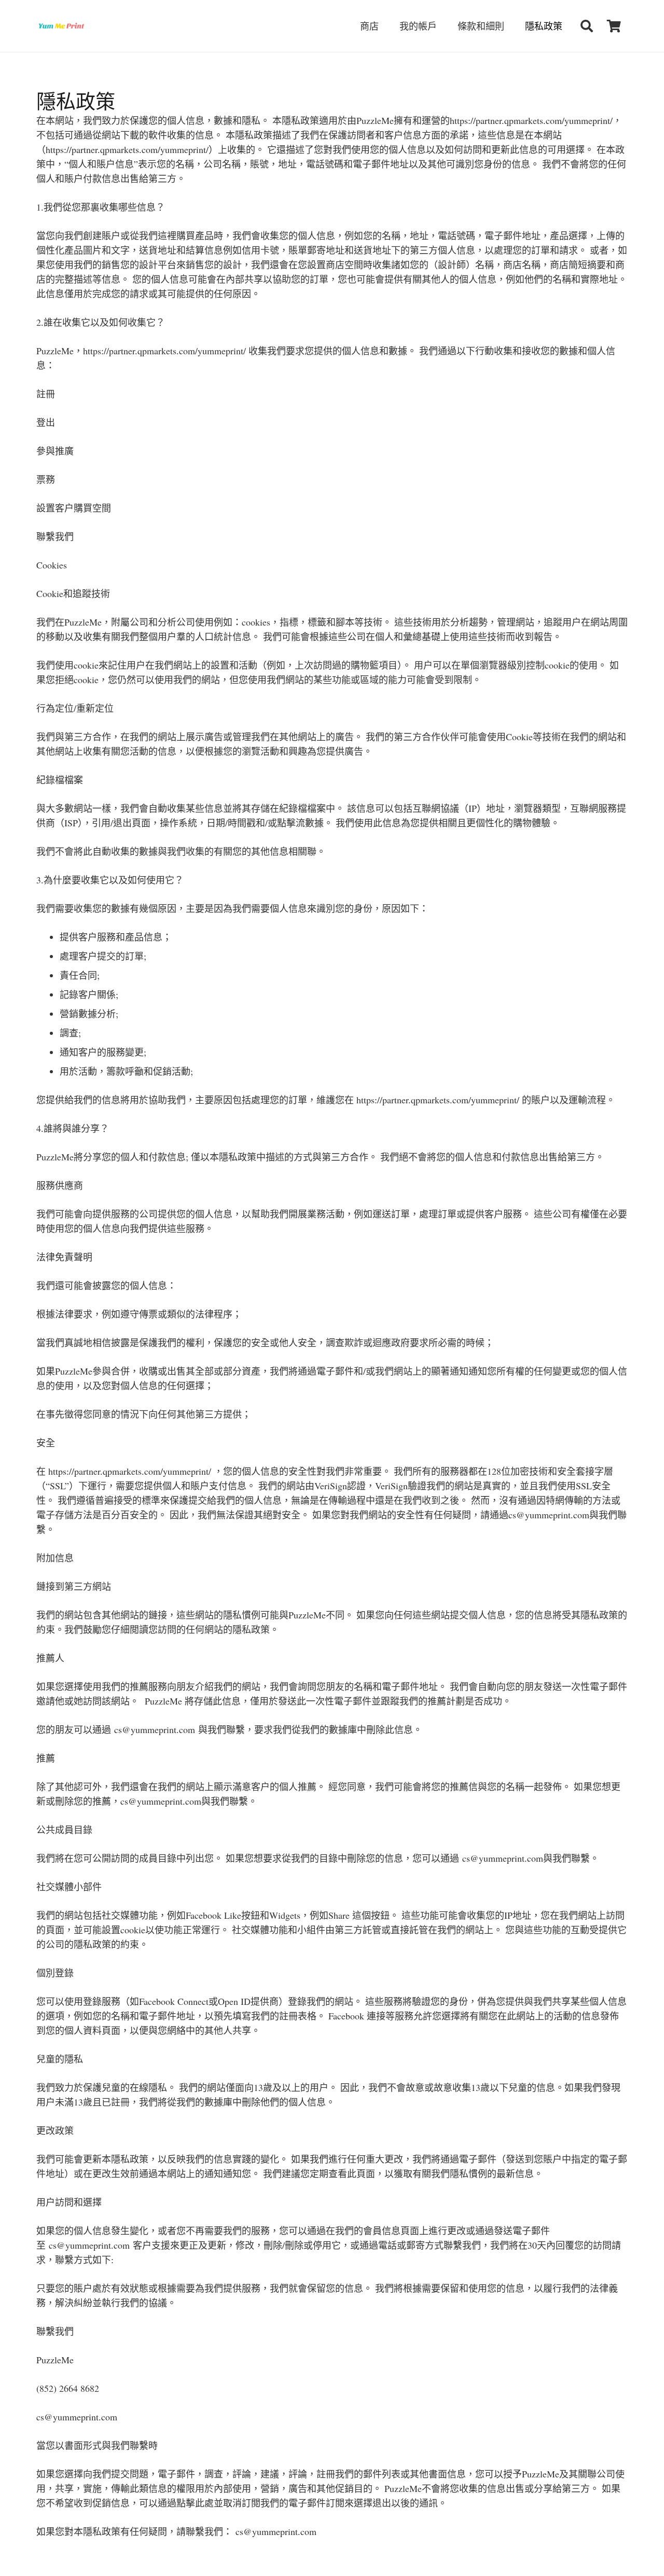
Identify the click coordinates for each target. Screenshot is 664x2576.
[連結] (61, 26)
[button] (586, 26)
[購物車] (614, 26)
